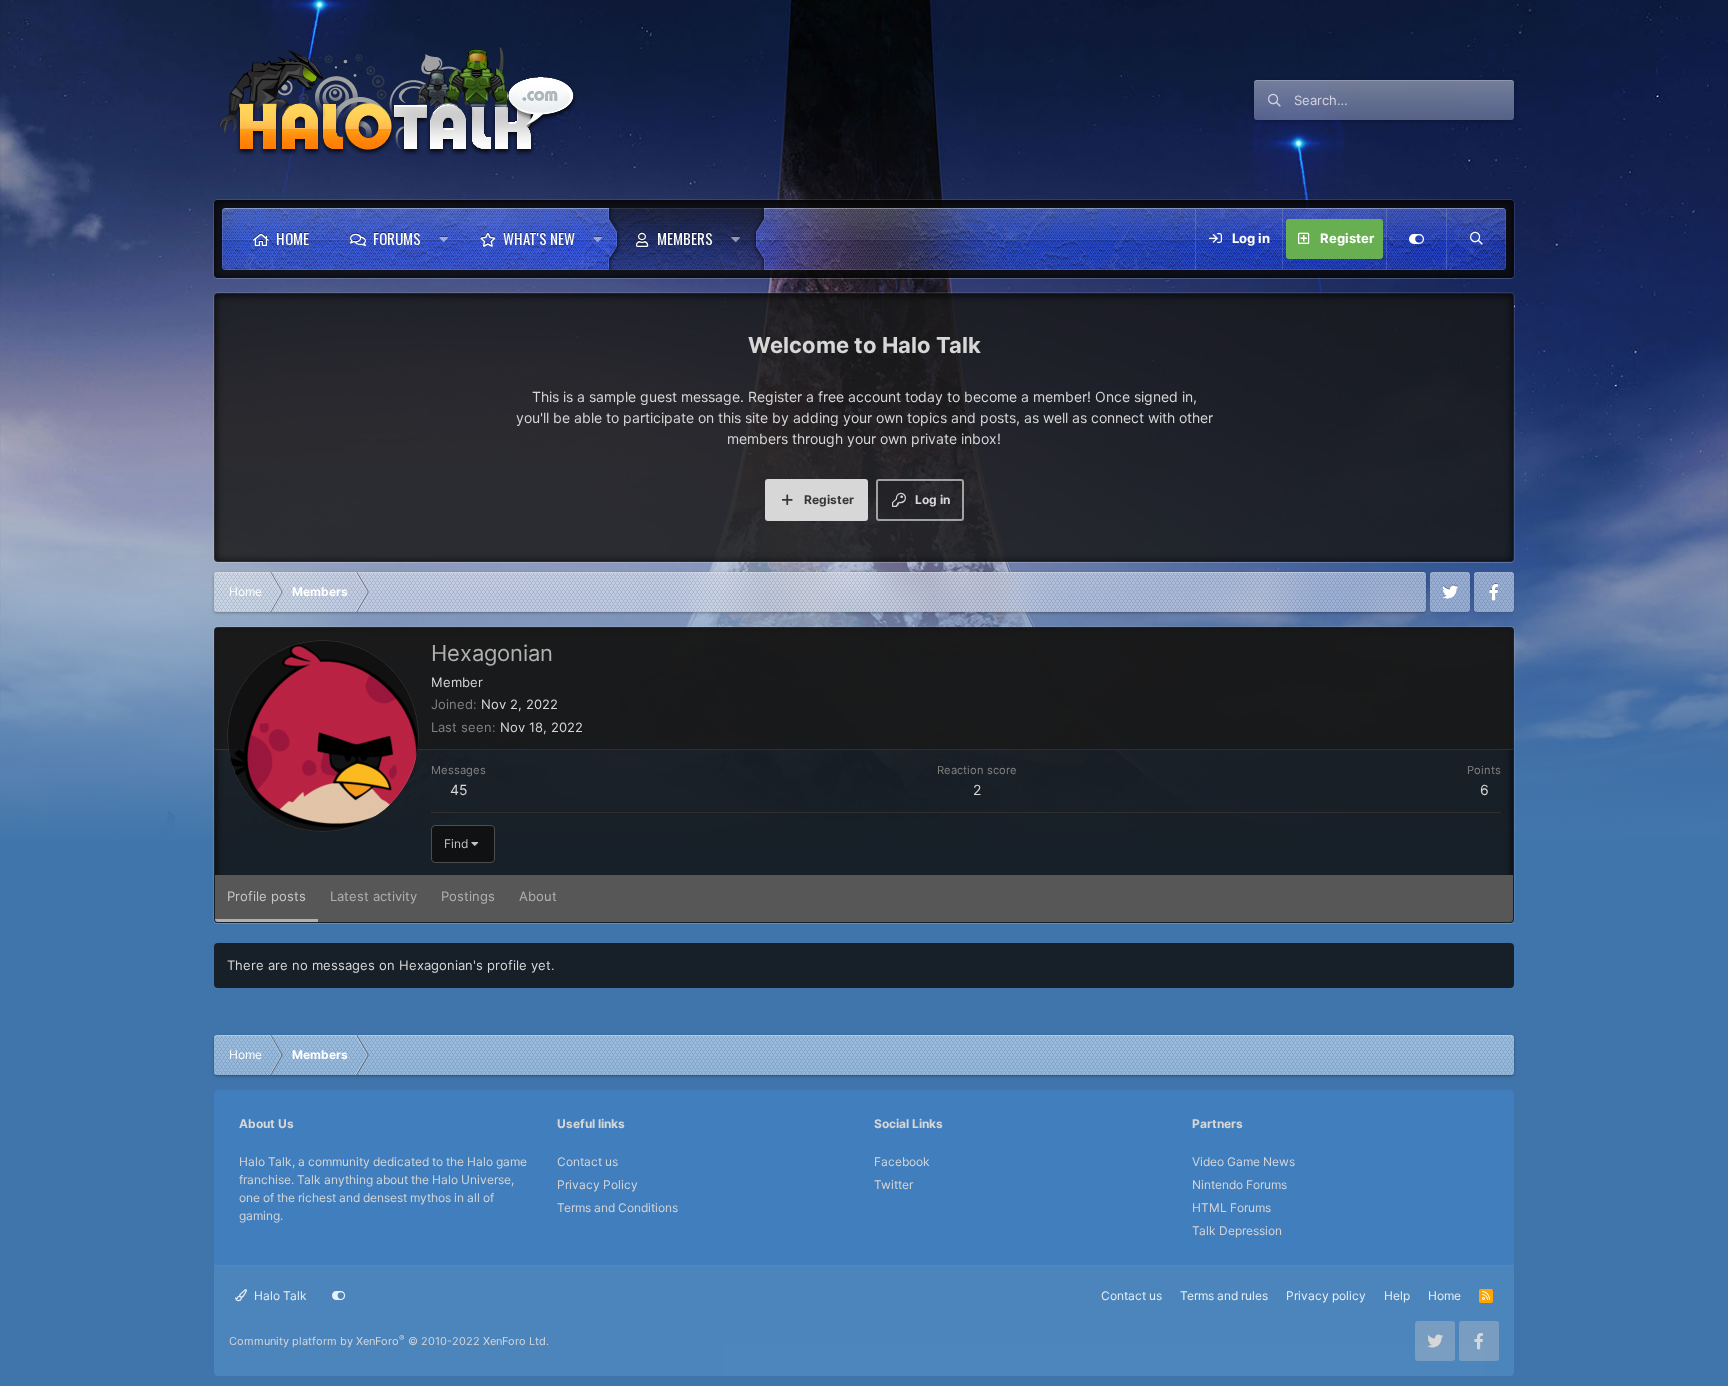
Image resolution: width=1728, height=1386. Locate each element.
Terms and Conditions (617, 1207)
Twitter (893, 1184)
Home (292, 238)
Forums (397, 238)
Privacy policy (1326, 1295)
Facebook (902, 1161)
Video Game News (1243, 1161)
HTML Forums (1231, 1207)
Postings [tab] (468, 896)
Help (1397, 1295)
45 (459, 789)
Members (685, 238)
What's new (539, 238)
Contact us (587, 1161)
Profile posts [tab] (266, 896)
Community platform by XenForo (389, 1341)
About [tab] (538, 896)
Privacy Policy (597, 1184)
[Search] (1476, 239)
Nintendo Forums (1239, 1184)
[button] (443, 239)
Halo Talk (279, 1295)
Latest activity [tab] (373, 896)
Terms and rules (1224, 1295)
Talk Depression (1237, 1230)
